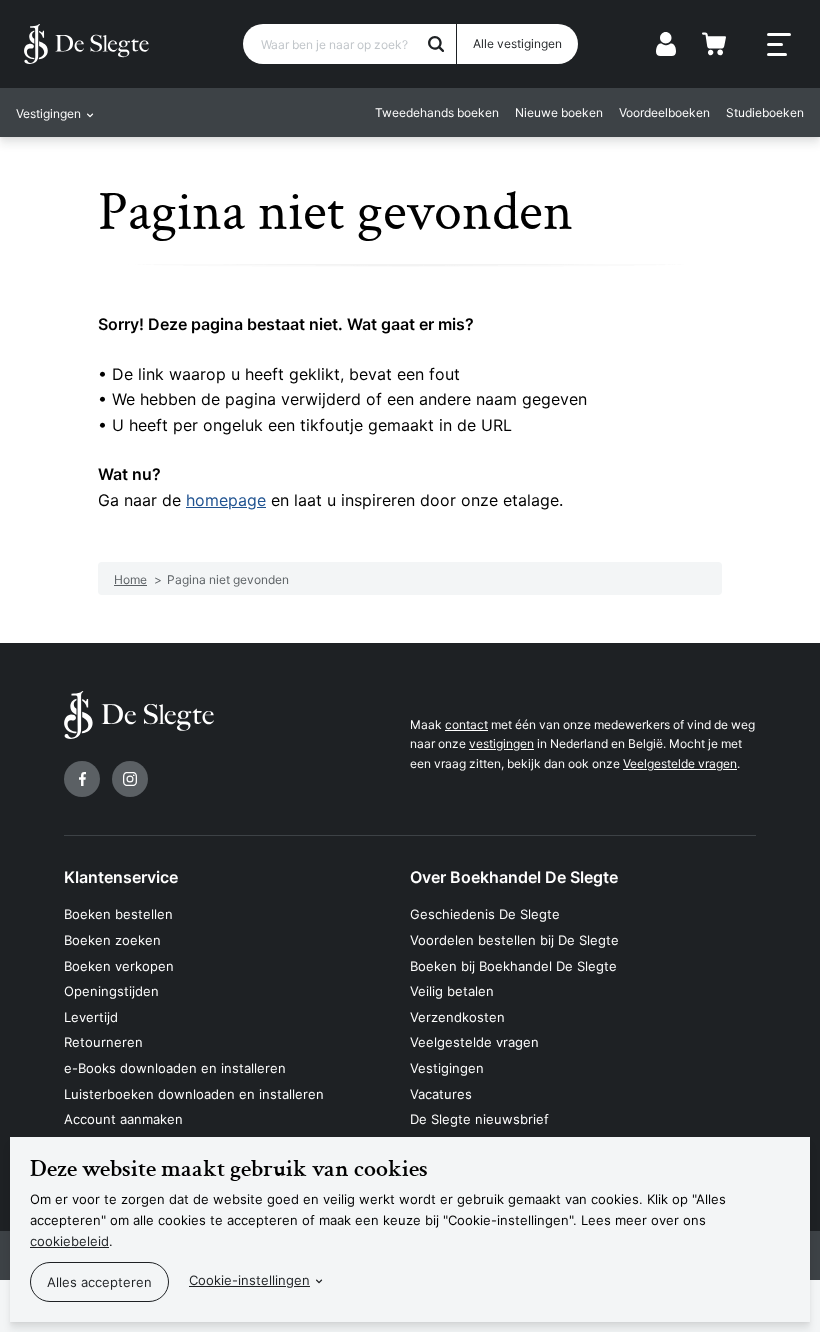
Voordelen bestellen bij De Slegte (514, 940)
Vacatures (441, 1094)
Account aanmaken (123, 1119)
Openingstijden (111, 991)
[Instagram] (130, 779)
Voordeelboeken (664, 112)
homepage (226, 500)
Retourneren (103, 1042)
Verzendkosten (457, 1017)
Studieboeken (765, 112)
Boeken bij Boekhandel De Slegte (513, 966)
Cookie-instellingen (249, 1280)
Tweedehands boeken (437, 112)
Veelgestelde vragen (680, 763)
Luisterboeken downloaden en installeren (194, 1094)
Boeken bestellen (118, 914)
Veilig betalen (452, 991)
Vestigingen (447, 1068)
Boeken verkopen (119, 966)
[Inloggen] (666, 44)
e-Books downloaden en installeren (175, 1068)
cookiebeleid (69, 1241)
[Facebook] (82, 779)
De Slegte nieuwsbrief (479, 1119)
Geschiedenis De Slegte (485, 914)
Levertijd (91, 1017)
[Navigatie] (779, 45)
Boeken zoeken (112, 940)
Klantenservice (121, 877)
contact (466, 724)
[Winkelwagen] (714, 44)
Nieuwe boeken (559, 112)
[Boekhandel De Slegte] (86, 44)
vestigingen (501, 743)
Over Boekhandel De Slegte (514, 877)
